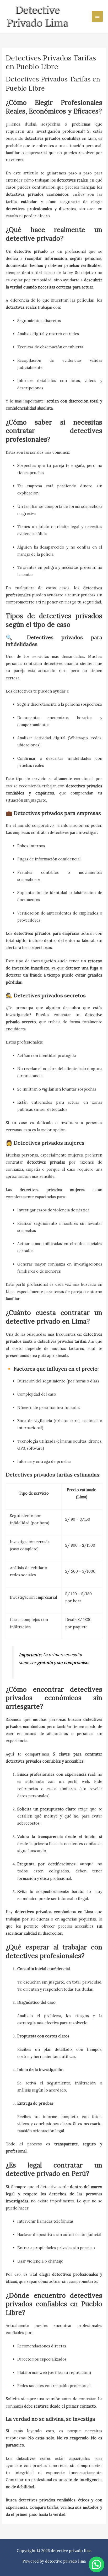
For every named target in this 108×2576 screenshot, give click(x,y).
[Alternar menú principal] (97, 16)
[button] (96, 2564)
